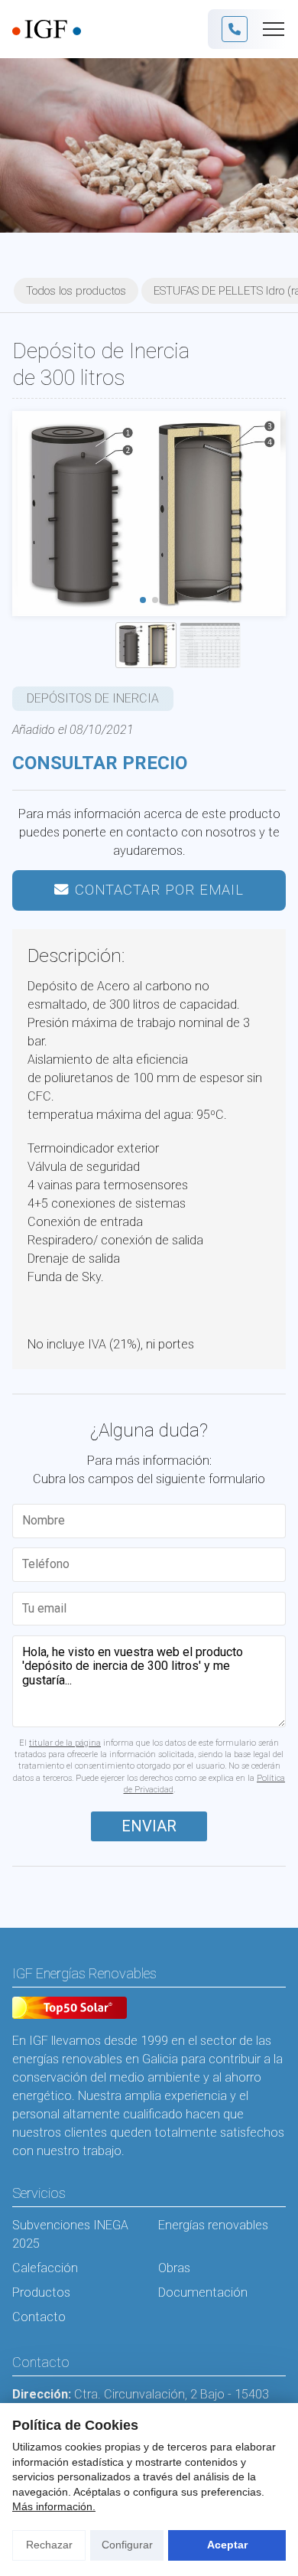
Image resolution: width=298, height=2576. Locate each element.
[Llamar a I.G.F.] (235, 29)
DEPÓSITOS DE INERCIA (93, 698)
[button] (143, 600)
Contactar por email (159, 890)
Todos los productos (76, 291)
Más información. (54, 2506)
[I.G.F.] (47, 29)
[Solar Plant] (70, 2010)
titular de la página (65, 1743)
